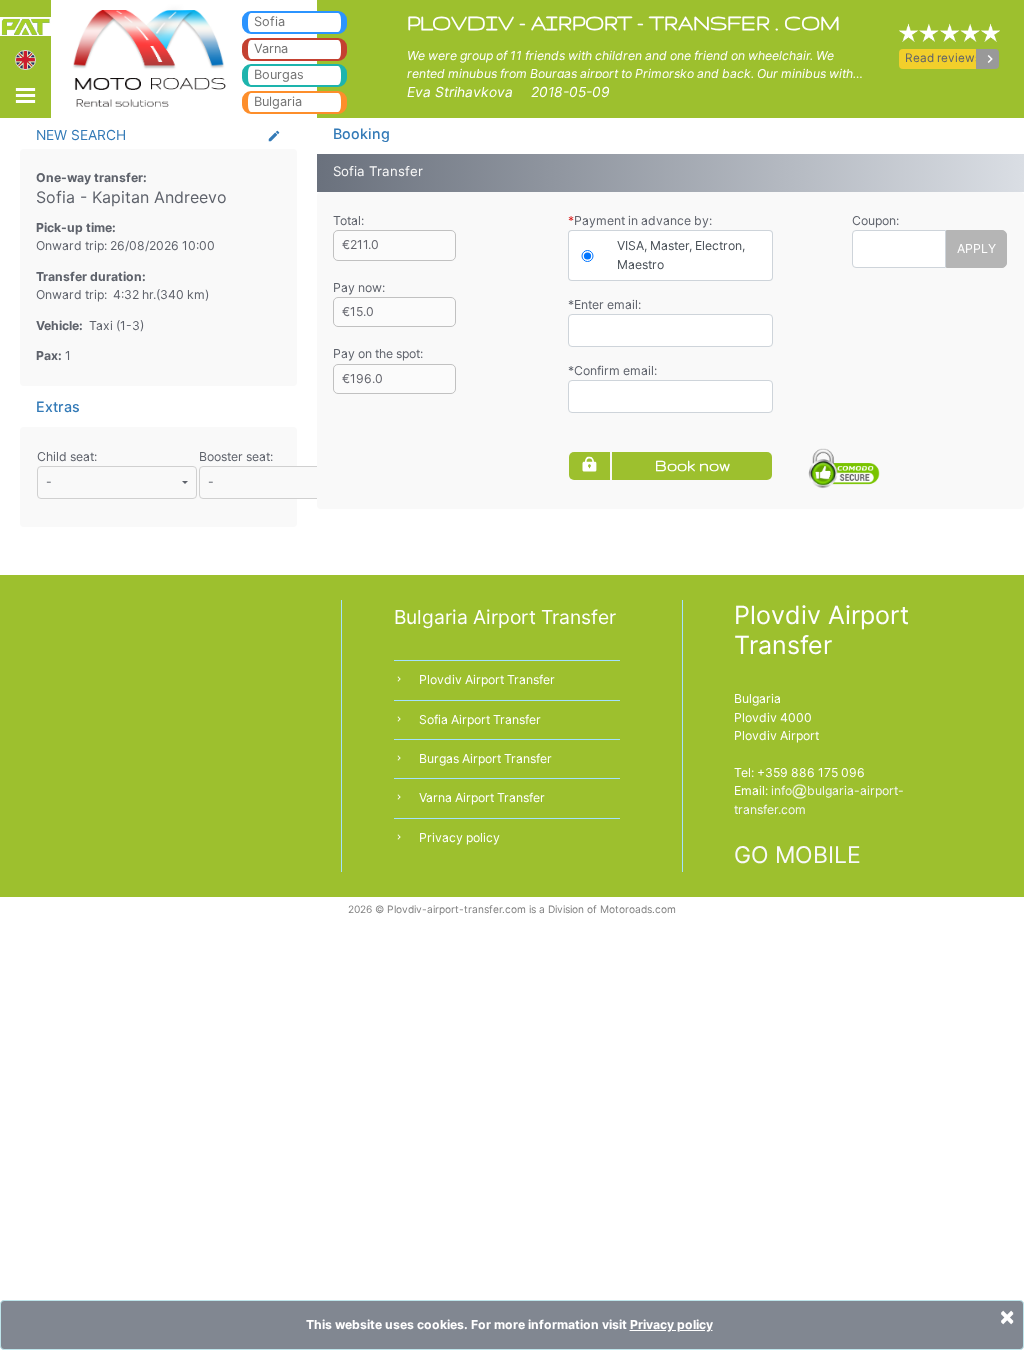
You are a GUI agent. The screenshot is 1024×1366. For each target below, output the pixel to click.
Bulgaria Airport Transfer (505, 617)
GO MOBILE (797, 855)
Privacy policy (459, 837)
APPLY (976, 248)
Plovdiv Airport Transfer (487, 679)
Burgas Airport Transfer (485, 758)
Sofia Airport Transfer (480, 719)
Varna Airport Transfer (482, 797)
